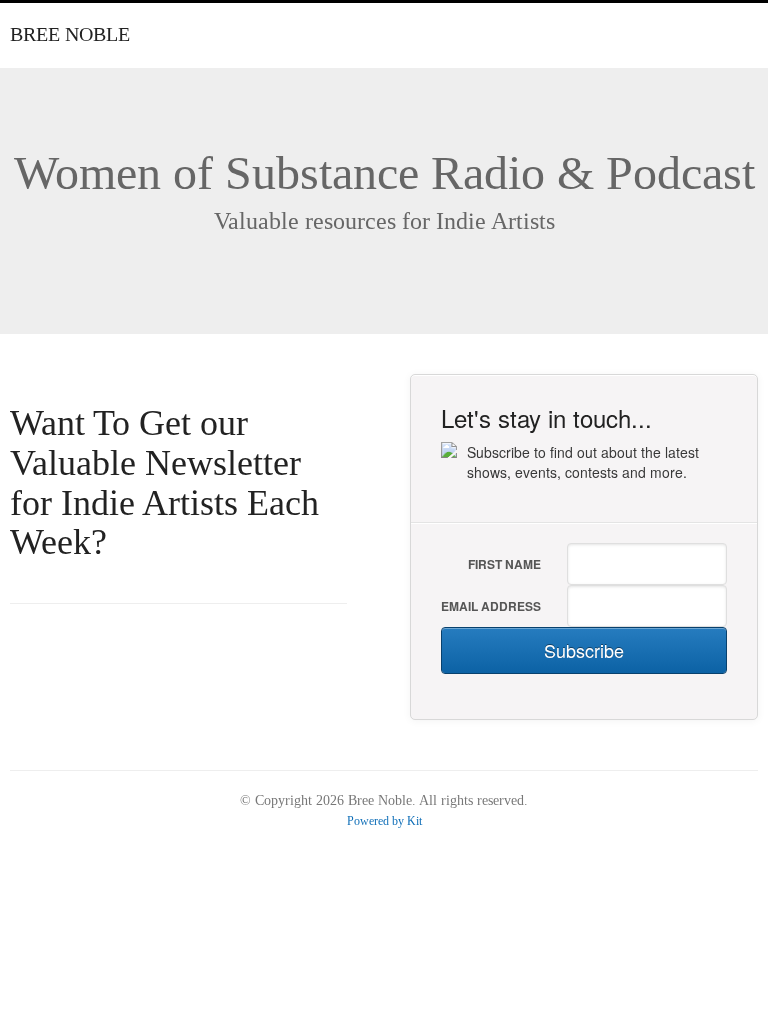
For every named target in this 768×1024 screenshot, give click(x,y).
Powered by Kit (384, 821)
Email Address (491, 606)
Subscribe (584, 650)
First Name (504, 564)
